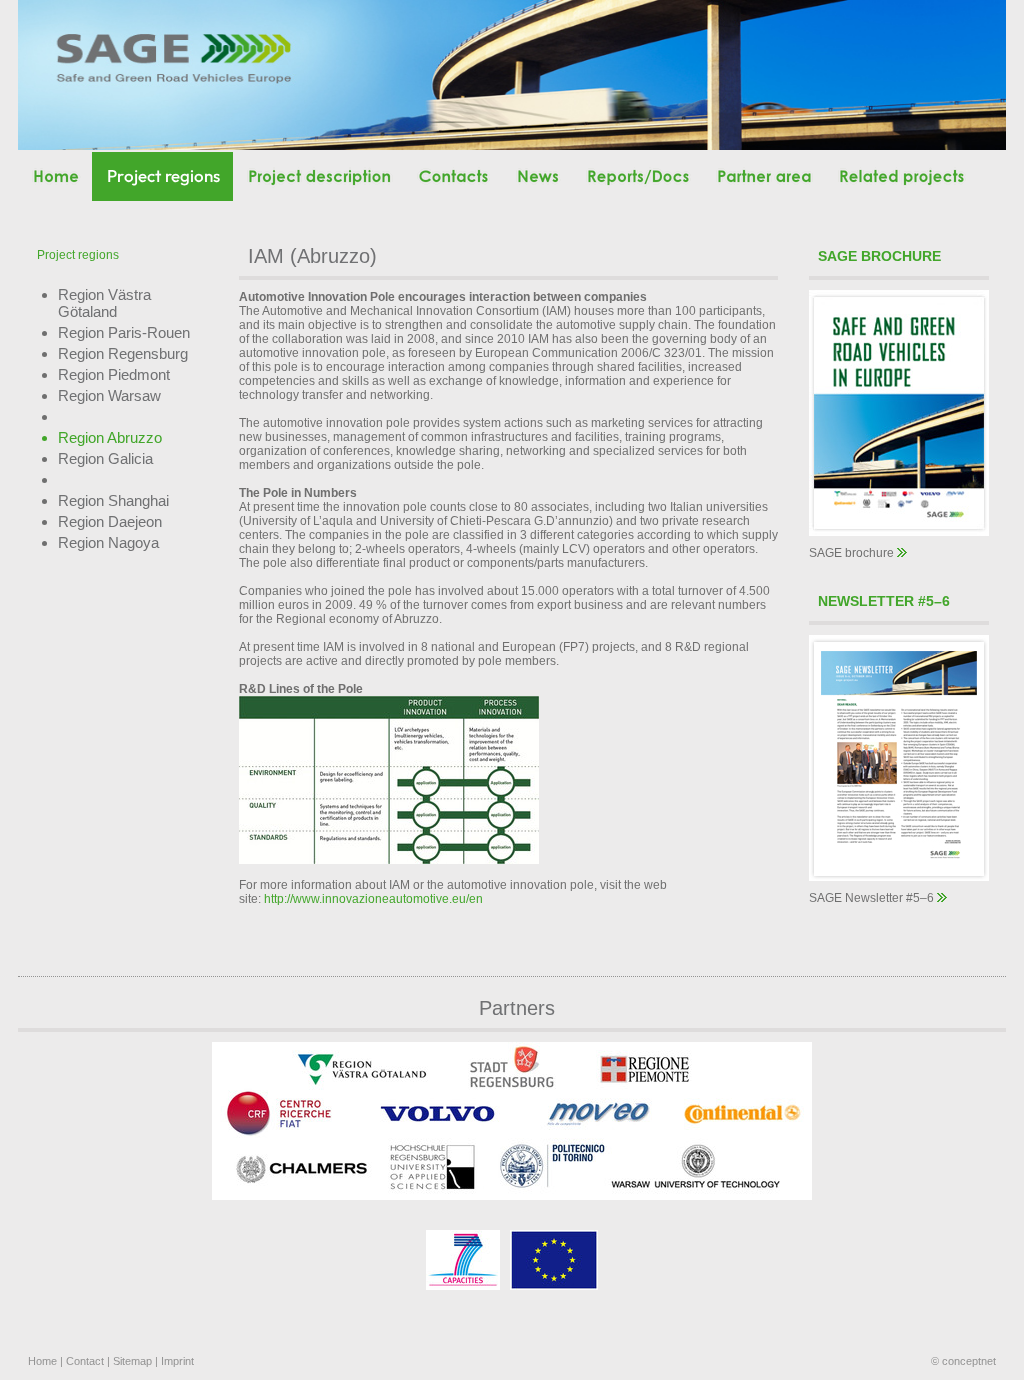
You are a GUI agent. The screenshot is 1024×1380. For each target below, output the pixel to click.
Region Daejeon (110, 521)
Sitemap (132, 1361)
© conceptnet (963, 1361)
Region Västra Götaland (104, 303)
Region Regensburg (123, 353)
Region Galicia (105, 458)
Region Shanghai (113, 500)
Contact (85, 1361)
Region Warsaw (109, 395)
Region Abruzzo (110, 437)
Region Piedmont (114, 374)
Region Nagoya (108, 542)
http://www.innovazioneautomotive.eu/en (373, 899)
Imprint (177, 1361)
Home (42, 1361)
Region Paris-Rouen (124, 332)
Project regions (78, 255)
